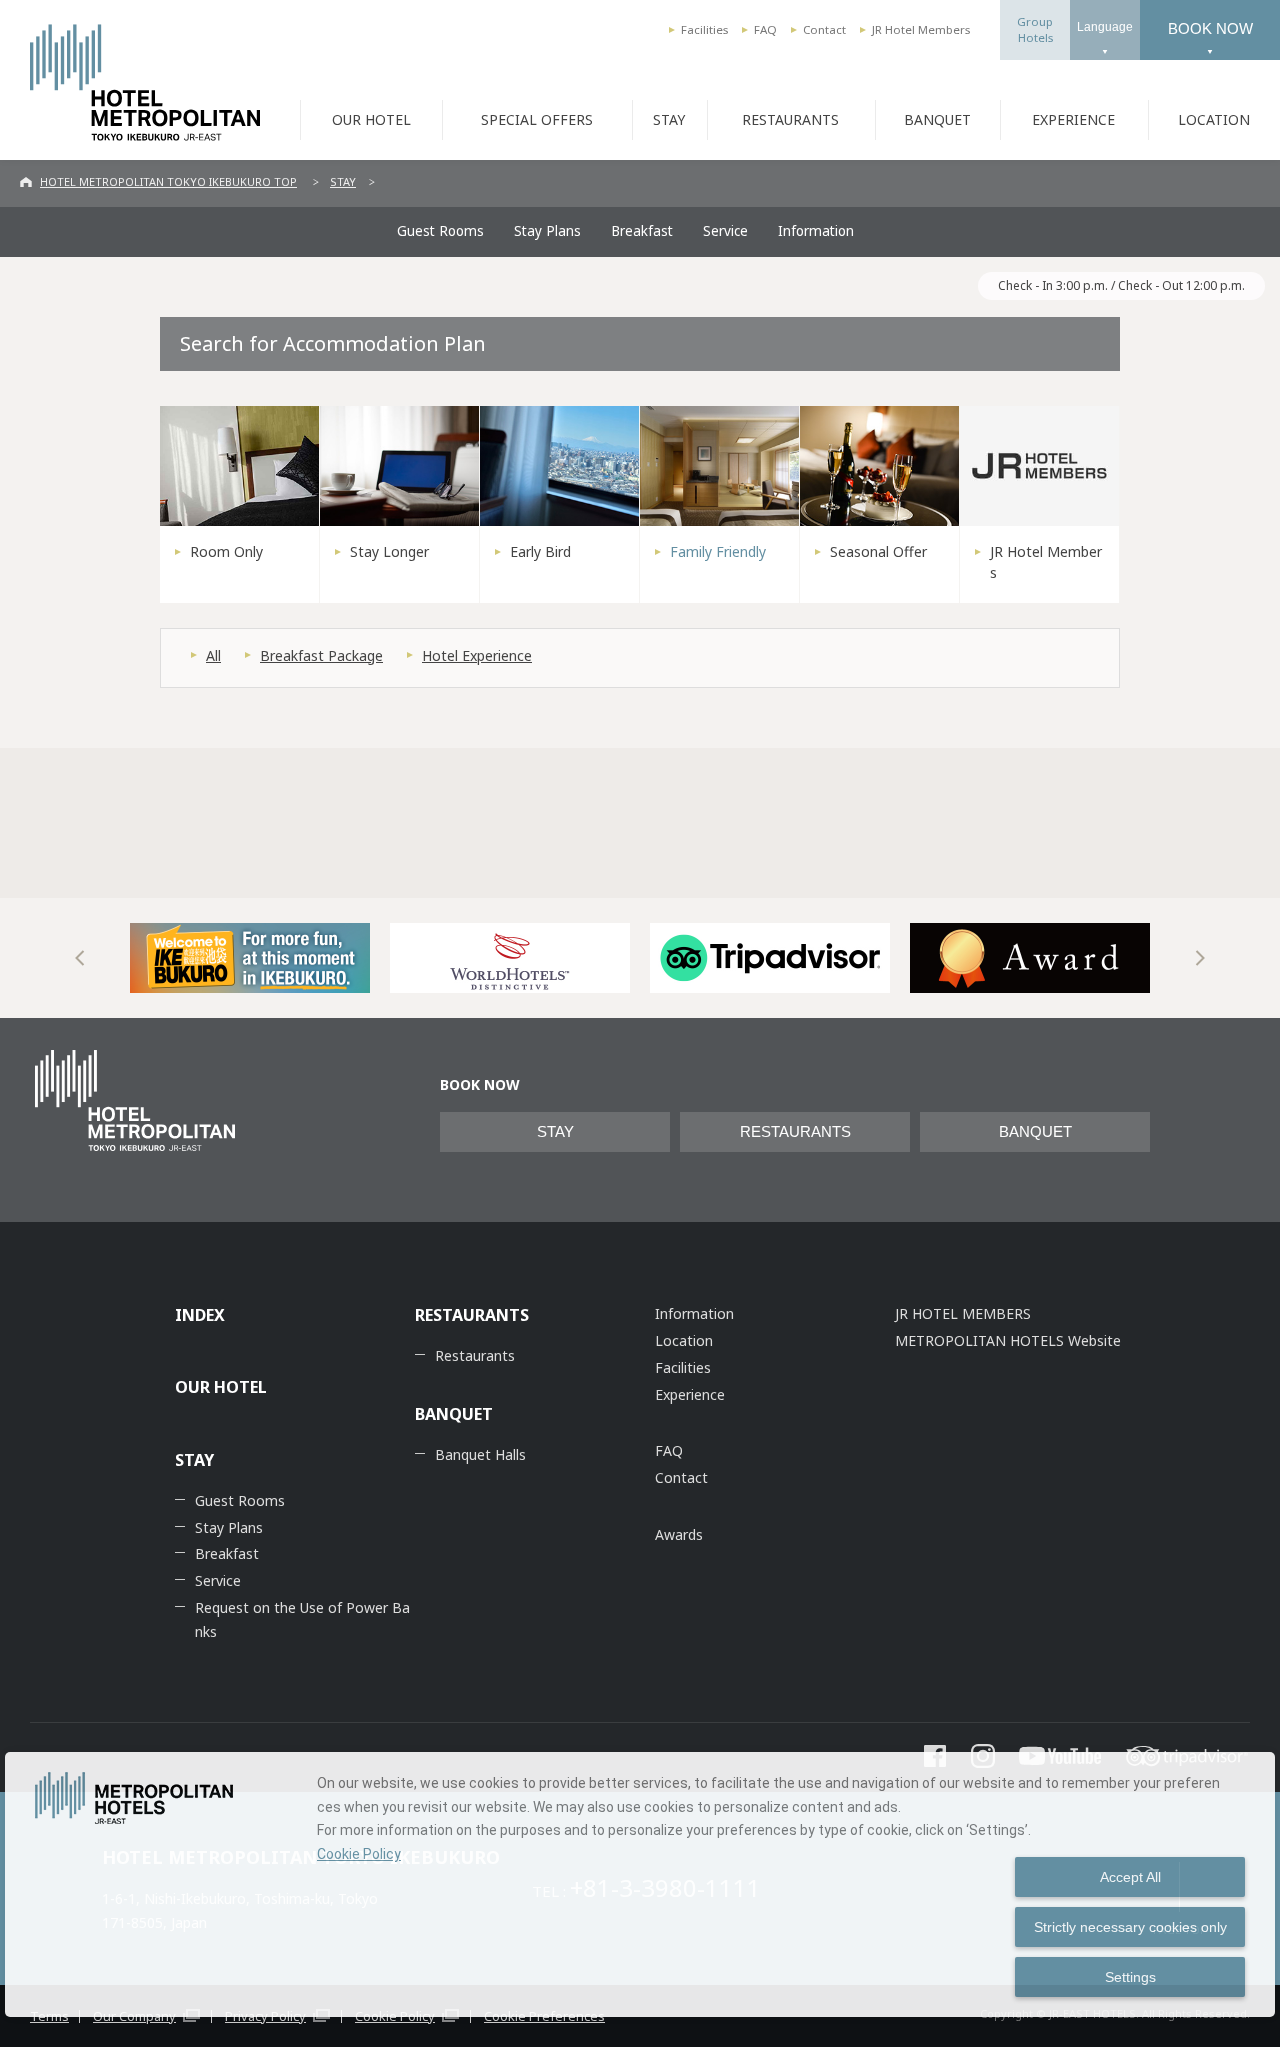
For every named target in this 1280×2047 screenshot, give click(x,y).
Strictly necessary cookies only (1130, 1927)
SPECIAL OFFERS (537, 119)
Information (816, 231)
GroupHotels (1035, 29)
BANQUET (937, 119)
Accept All (1130, 1877)
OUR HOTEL (371, 119)
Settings (1130, 1977)
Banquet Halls (480, 1454)
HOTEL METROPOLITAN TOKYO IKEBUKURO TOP (168, 181)
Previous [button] (80, 958)
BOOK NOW (1210, 28)
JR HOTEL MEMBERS (963, 1313)
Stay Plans (547, 231)
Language (1105, 27)
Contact (824, 29)
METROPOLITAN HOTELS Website (1008, 1340)
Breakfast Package (321, 655)
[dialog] (640, 1884)
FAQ (765, 29)
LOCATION (1214, 119)
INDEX (200, 1315)
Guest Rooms (440, 231)
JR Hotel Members (921, 29)
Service (725, 231)
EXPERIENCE (1073, 119)
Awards (679, 1534)
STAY (669, 119)
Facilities (704, 29)
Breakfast (642, 231)
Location (684, 1340)
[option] (250, 958)
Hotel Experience (477, 655)
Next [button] (1200, 958)
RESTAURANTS (790, 119)
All (213, 655)
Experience (690, 1394)
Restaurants (475, 1355)
